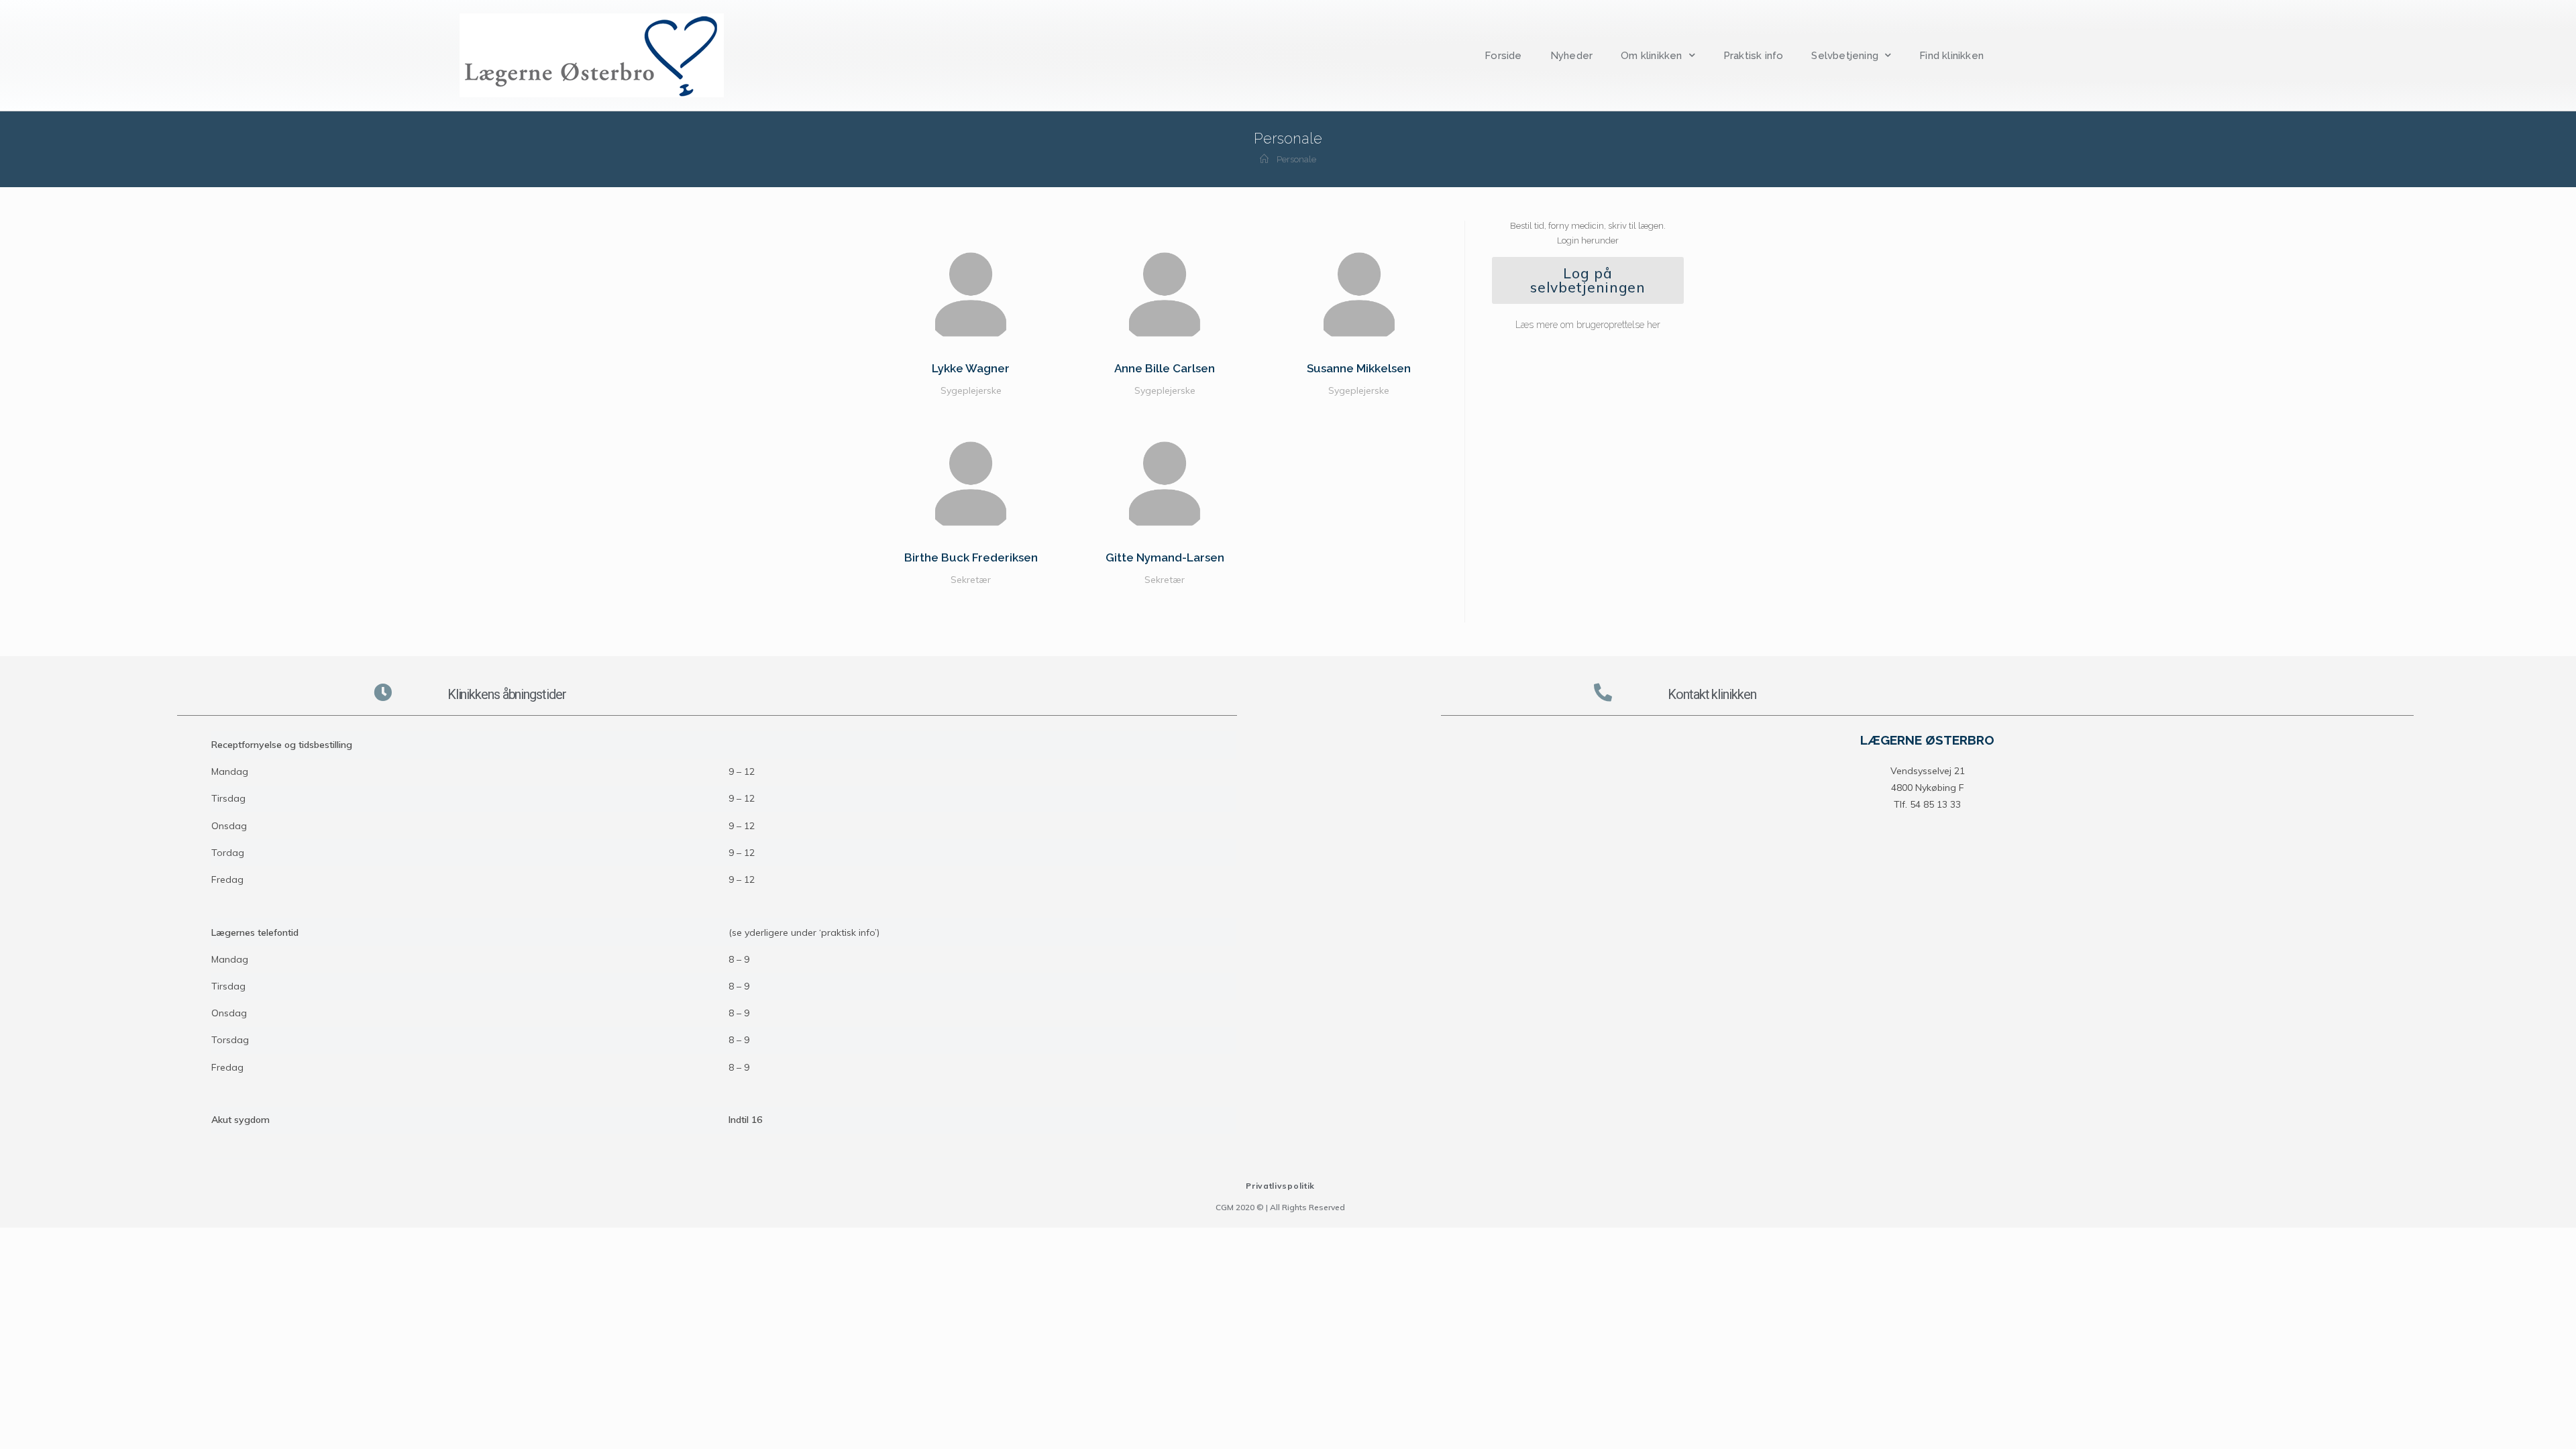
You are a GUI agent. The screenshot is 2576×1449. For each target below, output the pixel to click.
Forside (1503, 56)
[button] (1588, 280)
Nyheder (1571, 56)
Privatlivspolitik (1280, 1186)
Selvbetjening (1845, 56)
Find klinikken (1951, 56)
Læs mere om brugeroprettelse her (1588, 325)
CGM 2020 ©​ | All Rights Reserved (1280, 1207)
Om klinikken (1651, 56)
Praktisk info (1754, 56)
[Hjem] (1264, 159)
